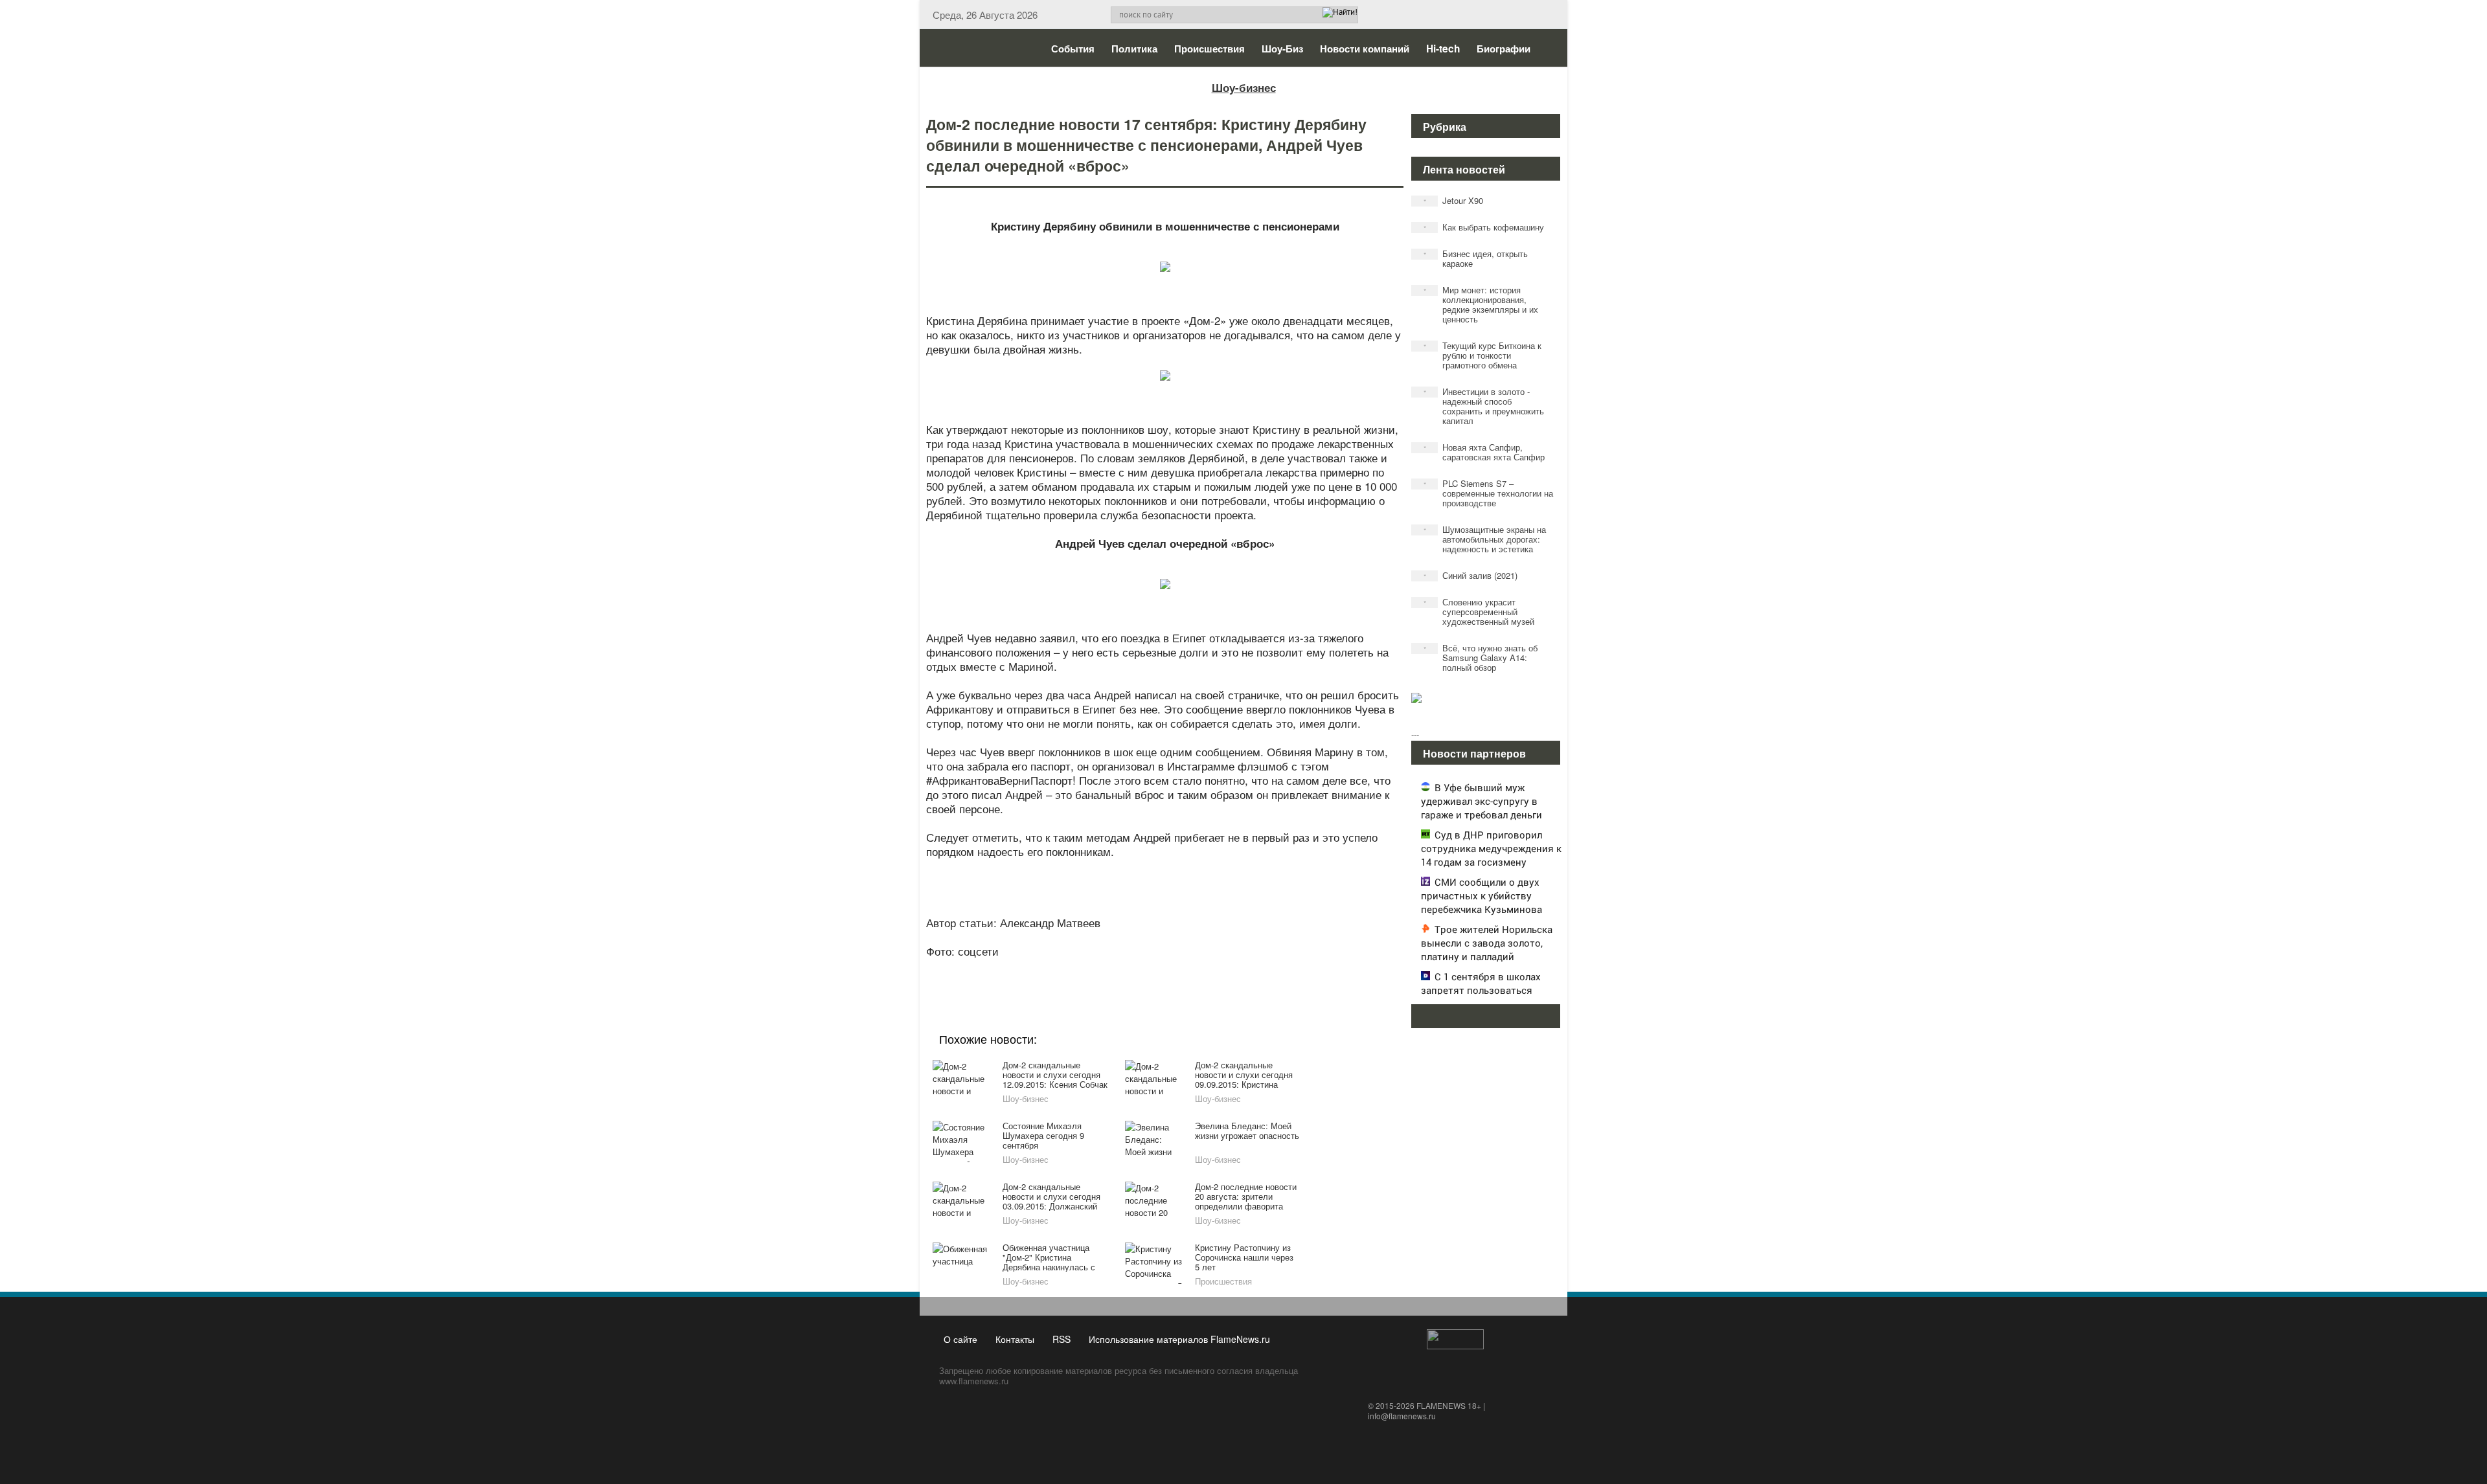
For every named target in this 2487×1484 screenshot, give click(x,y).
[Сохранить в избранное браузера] (1237, 969)
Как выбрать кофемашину (1484, 227)
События (1073, 49)
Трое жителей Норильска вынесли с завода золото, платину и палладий (1487, 943)
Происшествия (1209, 49)
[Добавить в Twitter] (1188, 969)
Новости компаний (1365, 49)
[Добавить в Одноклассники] (1163, 969)
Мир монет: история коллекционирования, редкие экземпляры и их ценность (1481, 304)
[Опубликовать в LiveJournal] (1114, 969)
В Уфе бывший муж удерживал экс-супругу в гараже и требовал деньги (1482, 801)
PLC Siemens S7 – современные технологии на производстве (1489, 493)
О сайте (960, 1339)
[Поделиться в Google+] (1089, 969)
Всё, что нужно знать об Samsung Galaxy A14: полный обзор (1481, 658)
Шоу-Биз (1282, 49)
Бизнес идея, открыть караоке (1476, 258)
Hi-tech (1443, 49)
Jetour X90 (1454, 200)
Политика (1134, 49)
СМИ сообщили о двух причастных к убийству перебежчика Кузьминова (1482, 895)
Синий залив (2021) (1471, 575)
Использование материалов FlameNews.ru (1179, 1339)
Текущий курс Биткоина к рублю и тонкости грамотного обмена (1483, 355)
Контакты (1015, 1339)
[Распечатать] (1262, 969)
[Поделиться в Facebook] (1065, 969)
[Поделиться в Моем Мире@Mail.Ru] (1139, 969)
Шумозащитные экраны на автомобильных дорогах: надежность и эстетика (1485, 539)
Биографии (1504, 49)
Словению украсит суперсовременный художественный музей (1479, 612)
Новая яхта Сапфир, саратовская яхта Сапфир (1484, 452)
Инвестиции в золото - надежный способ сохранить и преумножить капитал (1484, 406)
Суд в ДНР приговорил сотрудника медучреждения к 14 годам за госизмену (1491, 848)
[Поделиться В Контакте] (1212, 969)
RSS (1062, 1339)
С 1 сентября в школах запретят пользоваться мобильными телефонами (1482, 990)
